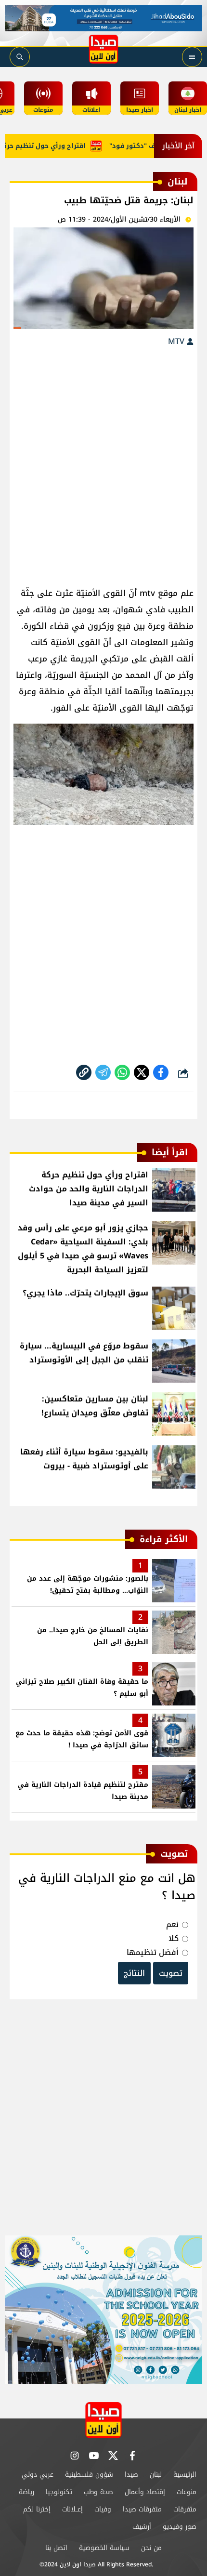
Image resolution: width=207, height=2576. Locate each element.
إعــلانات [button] (72, 2509)
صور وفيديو (180, 2527)
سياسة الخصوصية (104, 2548)
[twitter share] (142, 1072)
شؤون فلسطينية (89, 2475)
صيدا (131, 2475)
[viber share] (103, 1072)
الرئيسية (185, 2475)
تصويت (171, 1973)
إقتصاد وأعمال (145, 2492)
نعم (172, 1924)
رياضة (26, 2492)
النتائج (134, 1973)
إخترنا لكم (37, 2509)
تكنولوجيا (59, 2492)
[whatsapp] (84, 1072)
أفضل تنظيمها (153, 1952)
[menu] (192, 57)
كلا (174, 1938)
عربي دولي (38, 2475)
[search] (20, 57)
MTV (177, 341)
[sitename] (103, 2420)
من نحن (151, 2548)
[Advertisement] (103, 462)
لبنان (156, 2475)
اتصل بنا (56, 2548)
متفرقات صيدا (142, 2509)
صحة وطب (98, 2492)
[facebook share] (161, 1072)
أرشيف (142, 2527)
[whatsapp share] (122, 1072)
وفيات (103, 2509)
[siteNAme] (103, 49)
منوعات (187, 2492)
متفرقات (185, 2509)
